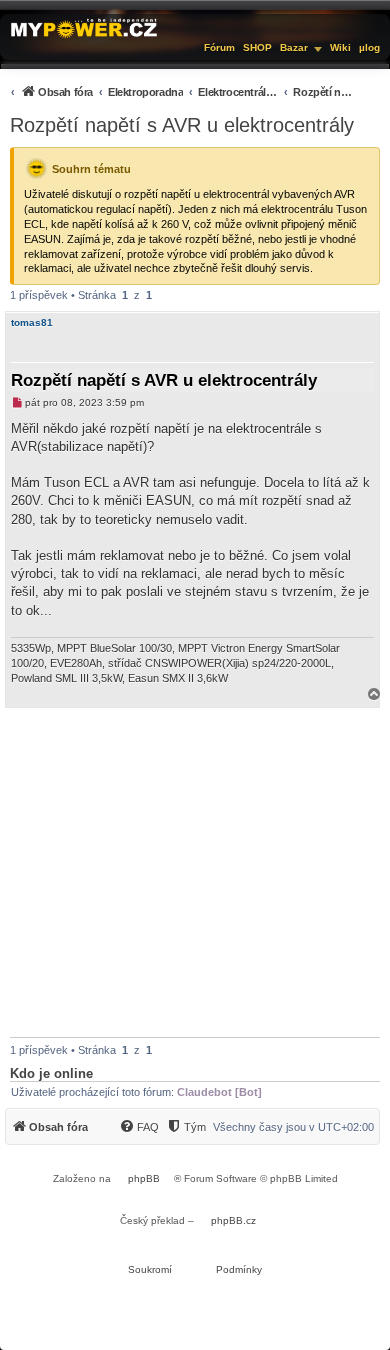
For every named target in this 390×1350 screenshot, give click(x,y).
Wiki (340, 47)
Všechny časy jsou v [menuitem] (293, 1127)
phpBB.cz (233, 1220)
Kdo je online (51, 1073)
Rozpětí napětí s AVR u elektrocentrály (182, 125)
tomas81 (32, 322)
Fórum (219, 47)
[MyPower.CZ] (84, 27)
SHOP (257, 47)
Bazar (294, 47)
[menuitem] (179, 91)
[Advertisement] (195, 872)
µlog (369, 47)
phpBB (144, 1178)
